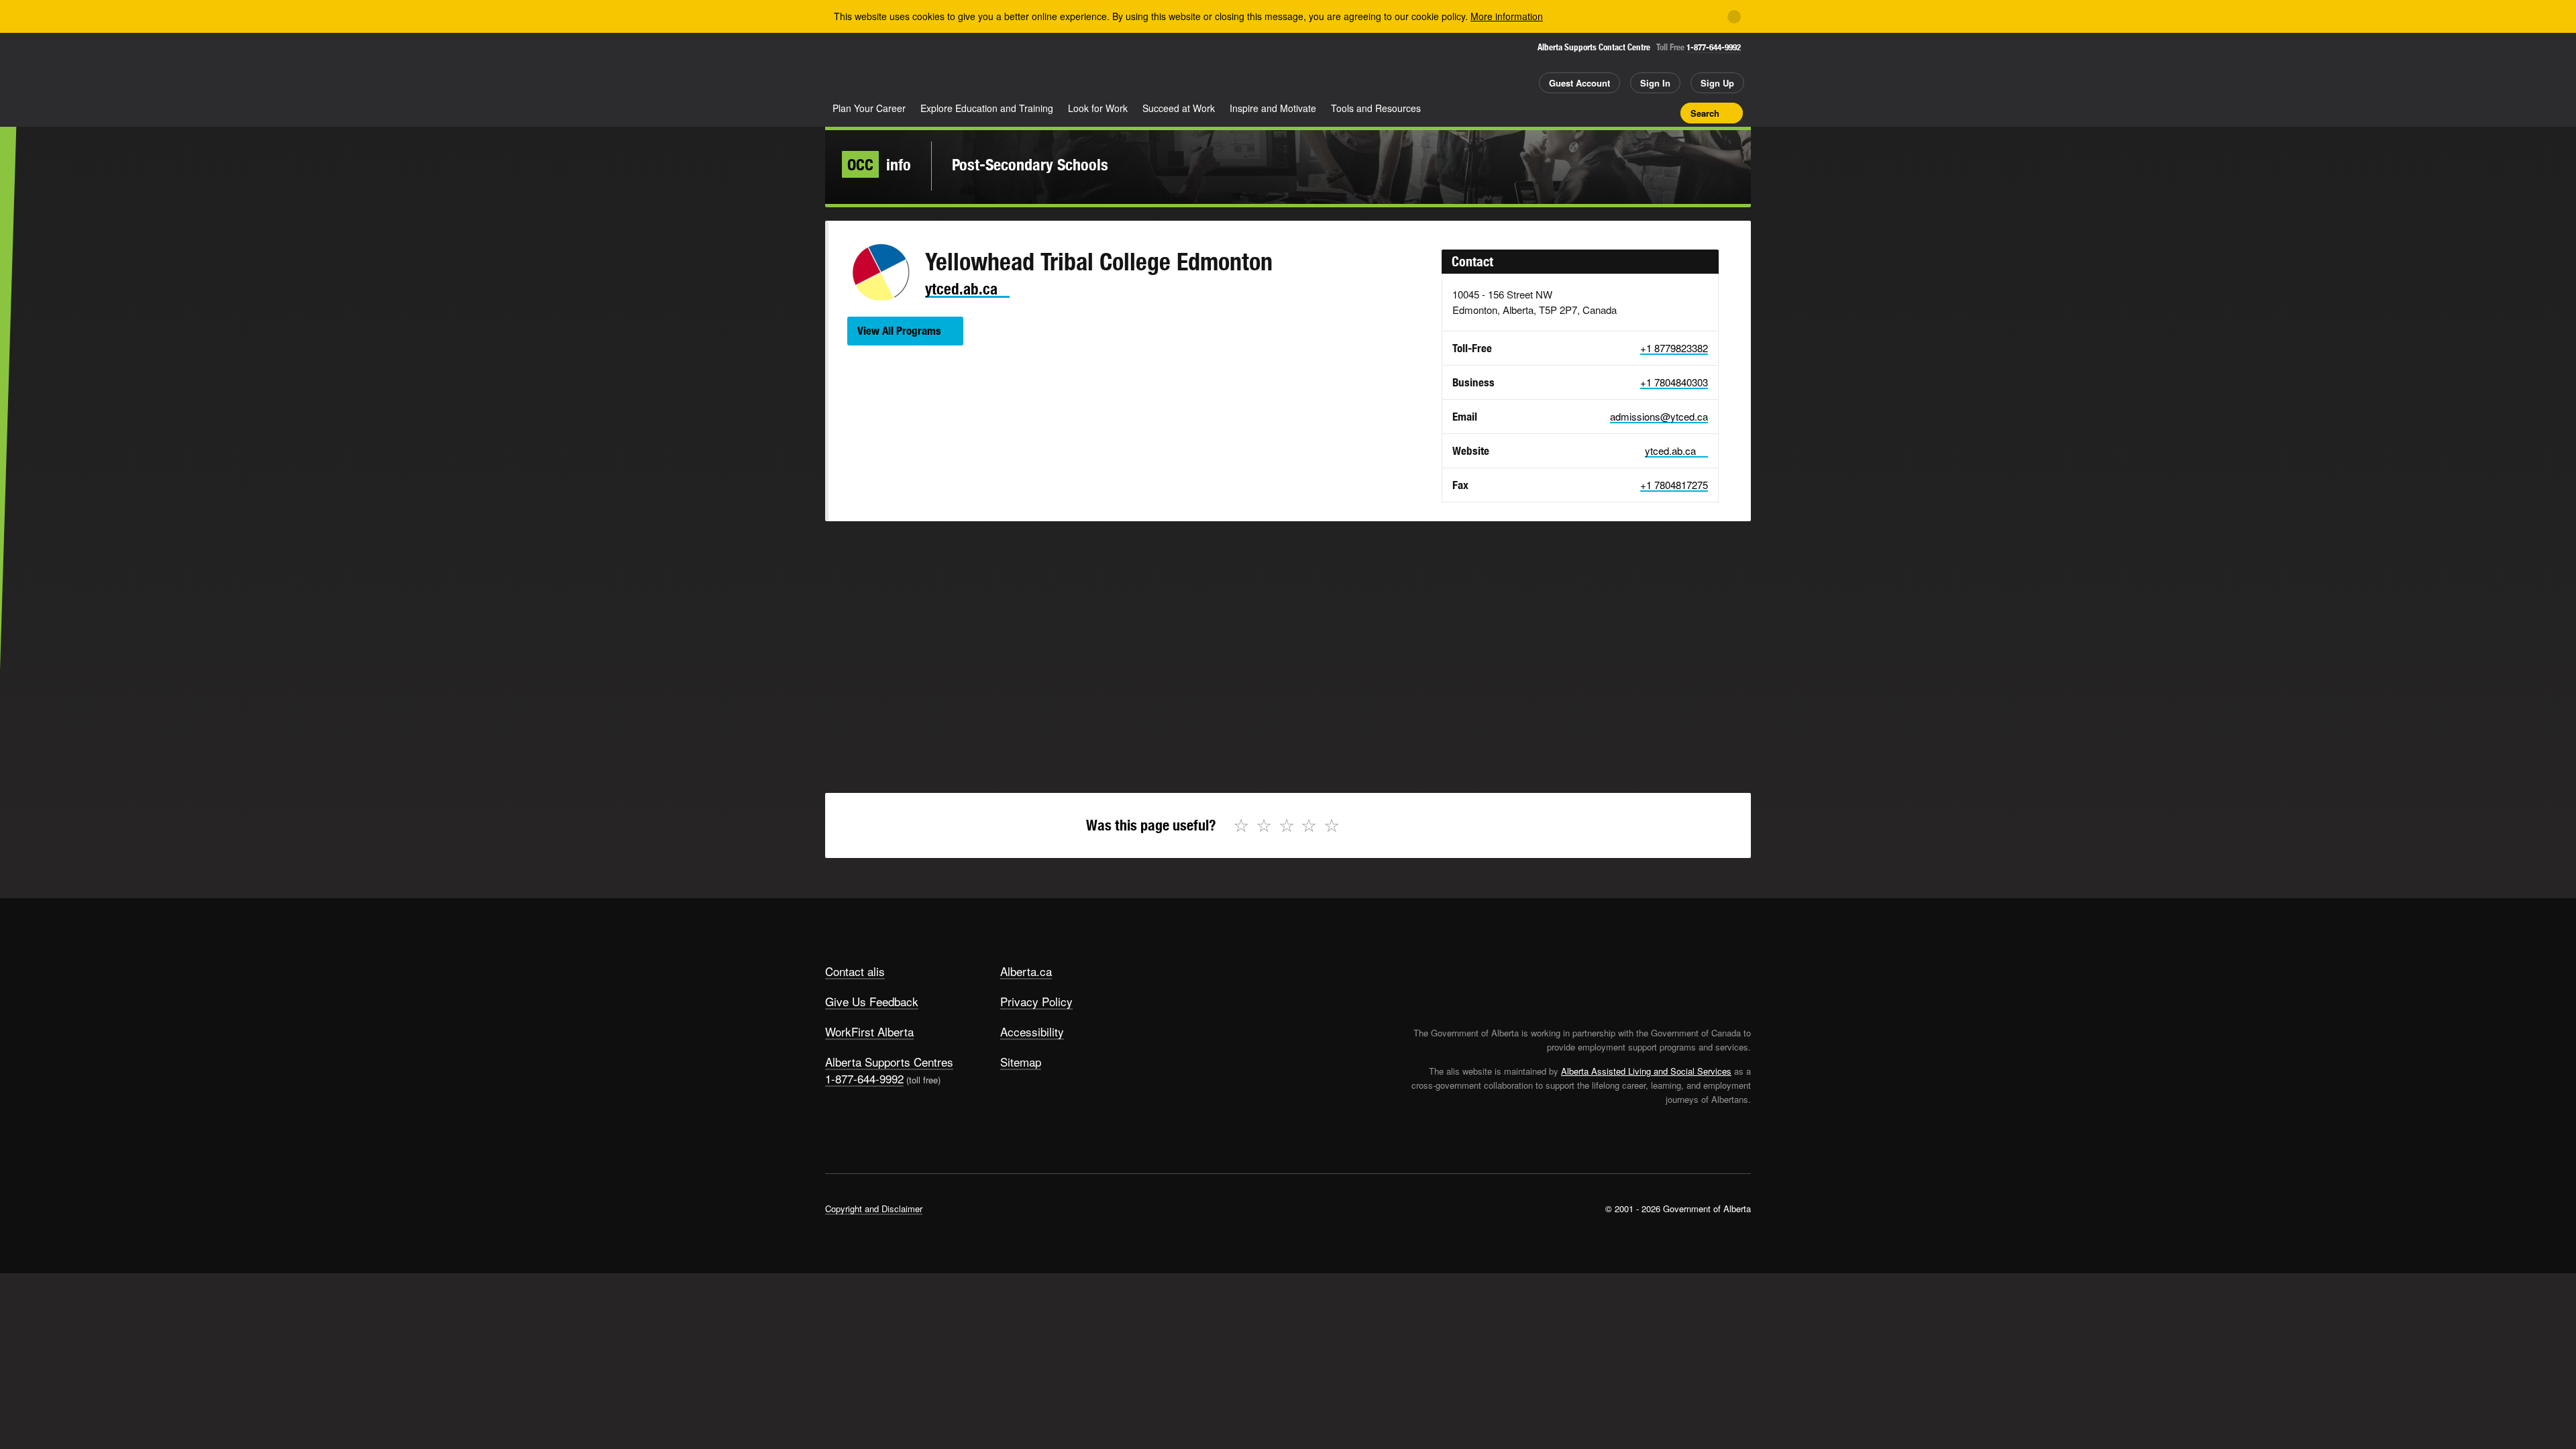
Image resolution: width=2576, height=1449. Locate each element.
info (879, 164)
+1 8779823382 (1674, 348)
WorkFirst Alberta (869, 1031)
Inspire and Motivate (1273, 108)
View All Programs (899, 331)
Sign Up (1717, 83)
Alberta (878, 68)
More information (1507, 16)
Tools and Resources (1376, 108)
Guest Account (1579, 83)
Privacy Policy (1036, 1001)
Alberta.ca (1026, 971)
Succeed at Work (1179, 108)
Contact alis (855, 971)
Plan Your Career (869, 108)
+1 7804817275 (1674, 485)
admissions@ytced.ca (1659, 416)
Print (1666, 113)
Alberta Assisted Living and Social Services (1646, 1071)
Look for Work (1098, 108)
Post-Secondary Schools (1030, 164)
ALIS (969, 66)
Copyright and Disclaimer (874, 1209)
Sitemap (1021, 1062)
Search (1705, 113)
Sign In (1655, 83)
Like (1642, 112)
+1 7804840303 (1674, 382)
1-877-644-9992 (1714, 47)
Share (1595, 113)
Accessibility (1032, 1031)
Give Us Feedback (872, 1001)
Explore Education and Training (987, 108)
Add (1619, 113)
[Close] (1734, 17)
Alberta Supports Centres (889, 1062)
